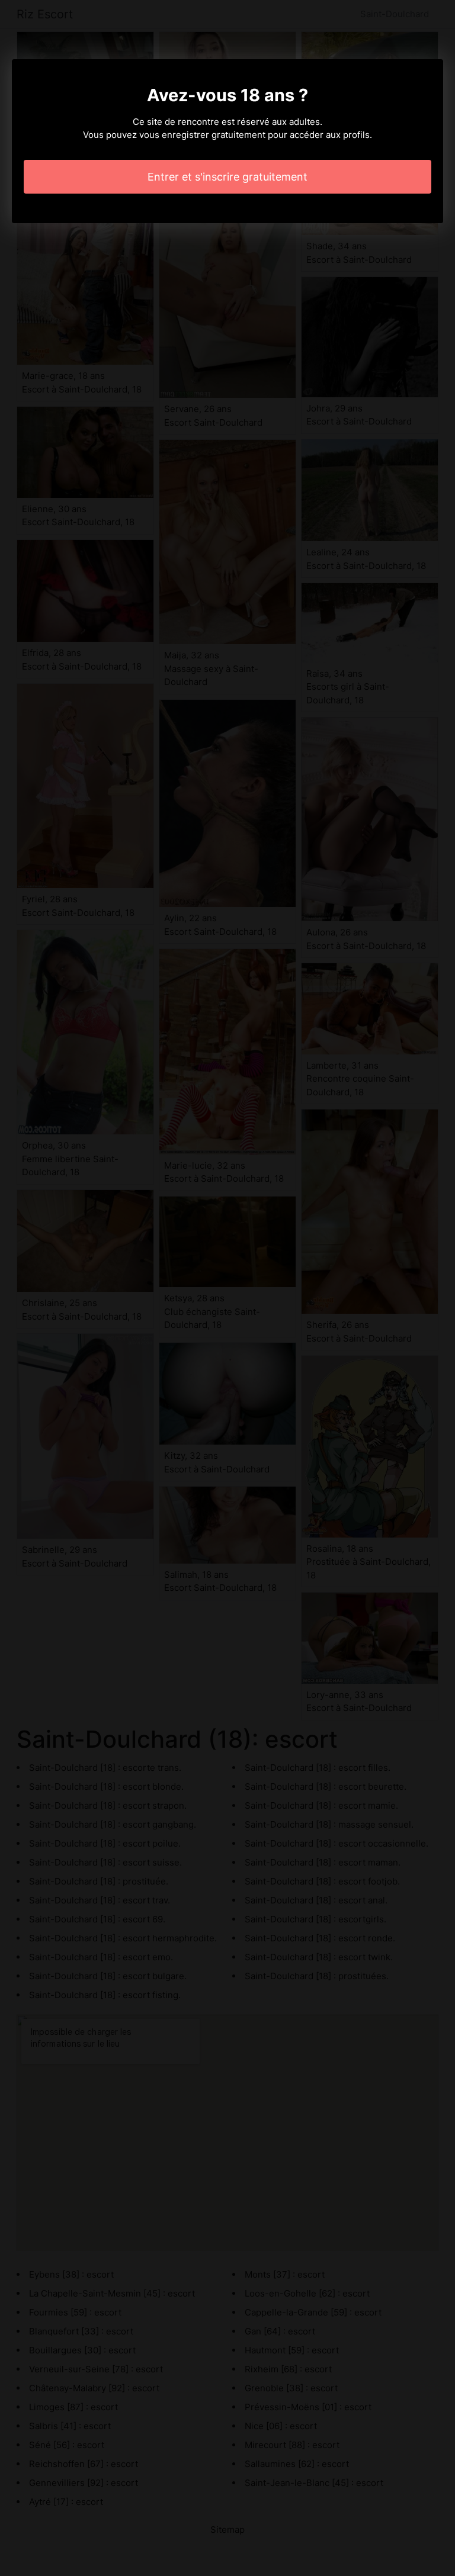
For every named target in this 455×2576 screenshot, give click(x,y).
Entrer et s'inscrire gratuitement (227, 177)
